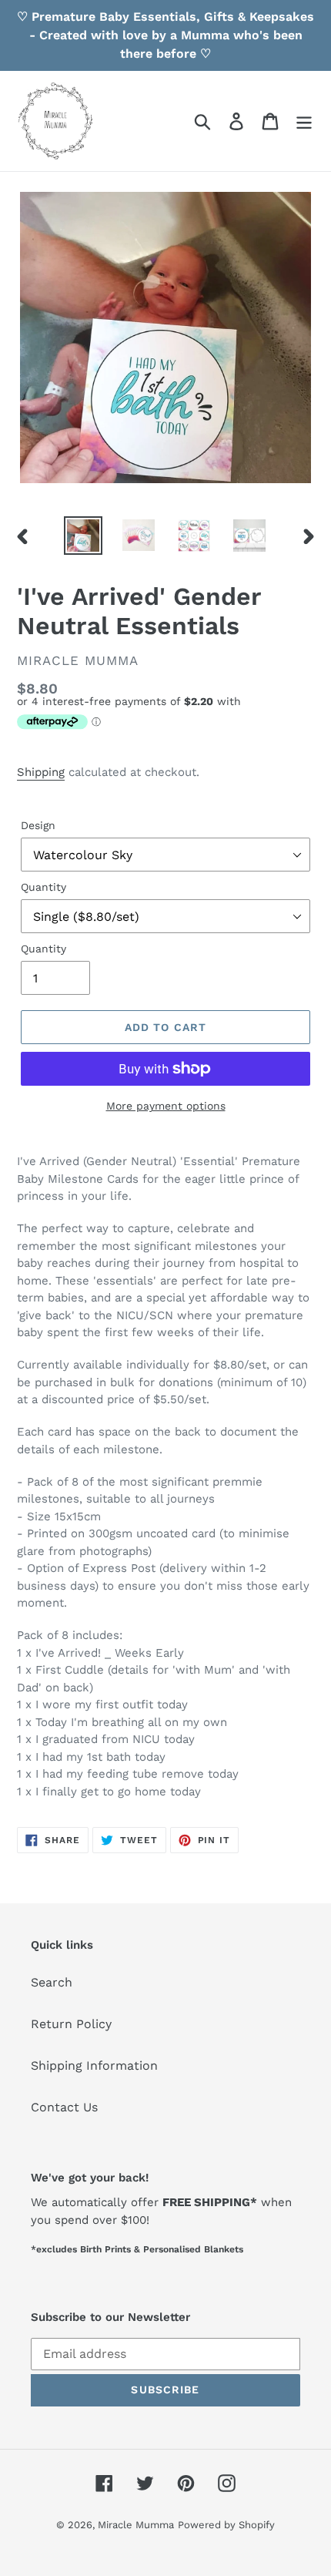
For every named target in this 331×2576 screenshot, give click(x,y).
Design (38, 825)
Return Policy (71, 2024)
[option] (83, 536)
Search (52, 1982)
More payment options (166, 1106)
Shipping (41, 772)
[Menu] (304, 121)
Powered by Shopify (226, 2525)
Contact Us (64, 2107)
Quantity (43, 887)
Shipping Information (94, 2066)
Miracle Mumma (136, 2525)
